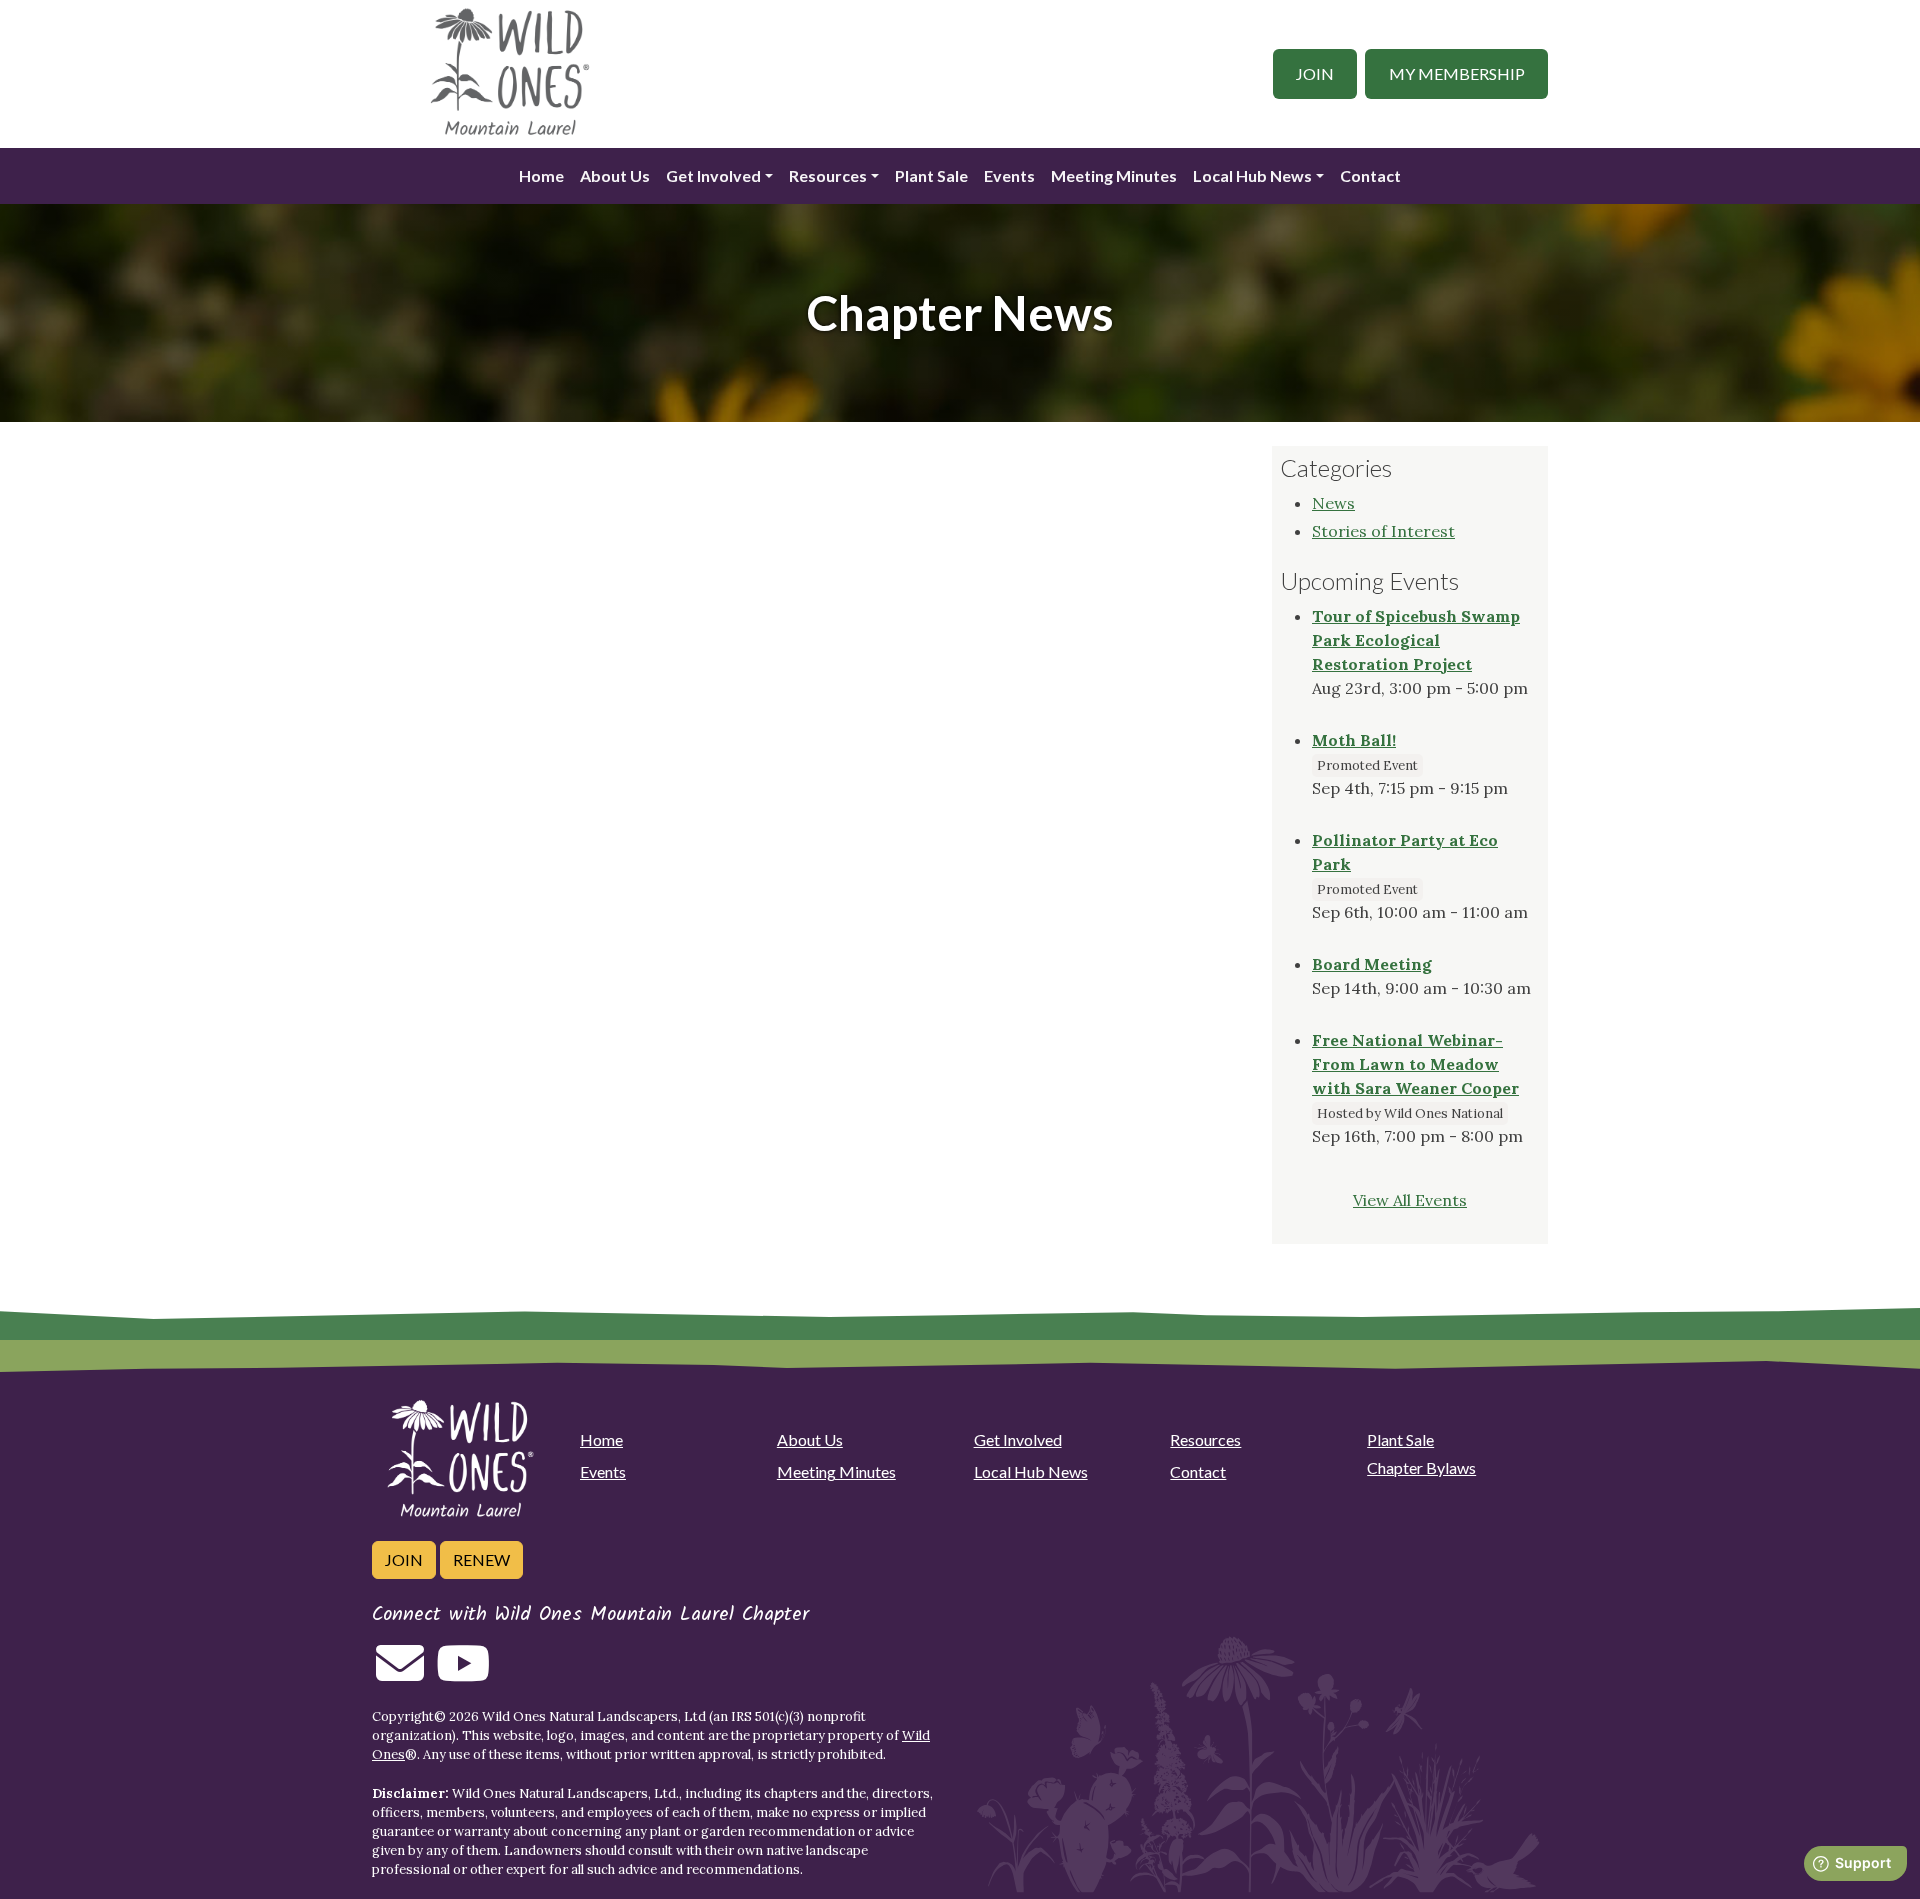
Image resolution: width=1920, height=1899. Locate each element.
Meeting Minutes (1114, 175)
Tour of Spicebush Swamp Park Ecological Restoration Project (1416, 640)
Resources (828, 175)
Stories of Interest (1383, 531)
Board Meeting (1372, 964)
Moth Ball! (1354, 740)
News (1333, 503)
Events (1009, 175)
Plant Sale (931, 175)
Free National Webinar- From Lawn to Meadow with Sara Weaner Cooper (1415, 1064)
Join (1315, 73)
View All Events (1410, 1200)
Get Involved (713, 175)
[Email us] (400, 1675)
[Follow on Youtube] (463, 1675)
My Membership (1457, 73)
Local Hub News (1252, 175)
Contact (1370, 175)
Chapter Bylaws (1421, 1467)
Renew (481, 1559)
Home (541, 175)
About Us (615, 175)
